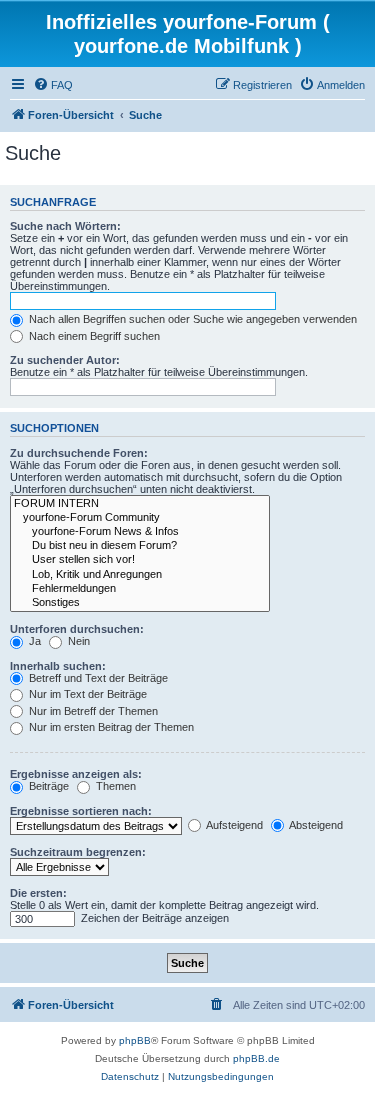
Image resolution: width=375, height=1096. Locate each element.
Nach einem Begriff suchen (93, 336)
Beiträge (47, 786)
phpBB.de (256, 1058)
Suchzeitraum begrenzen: (78, 852)
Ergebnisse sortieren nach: (81, 811)
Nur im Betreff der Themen (92, 711)
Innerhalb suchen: (58, 666)
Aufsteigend (233, 825)
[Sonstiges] (140, 603)
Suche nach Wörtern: (65, 226)
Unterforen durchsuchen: (77, 629)
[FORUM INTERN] (140, 504)
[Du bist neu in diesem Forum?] (140, 546)
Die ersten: (38, 893)
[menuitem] (53, 85)
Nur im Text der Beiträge (86, 694)
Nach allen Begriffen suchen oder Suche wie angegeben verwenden (191, 319)
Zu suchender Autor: (65, 360)
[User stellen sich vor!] (140, 560)
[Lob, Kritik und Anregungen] (140, 575)
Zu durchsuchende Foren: (79, 453)
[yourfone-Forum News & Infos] (140, 532)
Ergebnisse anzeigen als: (76, 774)
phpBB (135, 1040)
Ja (33, 641)
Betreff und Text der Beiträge (97, 678)
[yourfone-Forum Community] (140, 518)
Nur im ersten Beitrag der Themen (110, 727)
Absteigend (315, 825)
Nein (77, 641)
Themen (114, 786)
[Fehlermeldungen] (140, 589)
